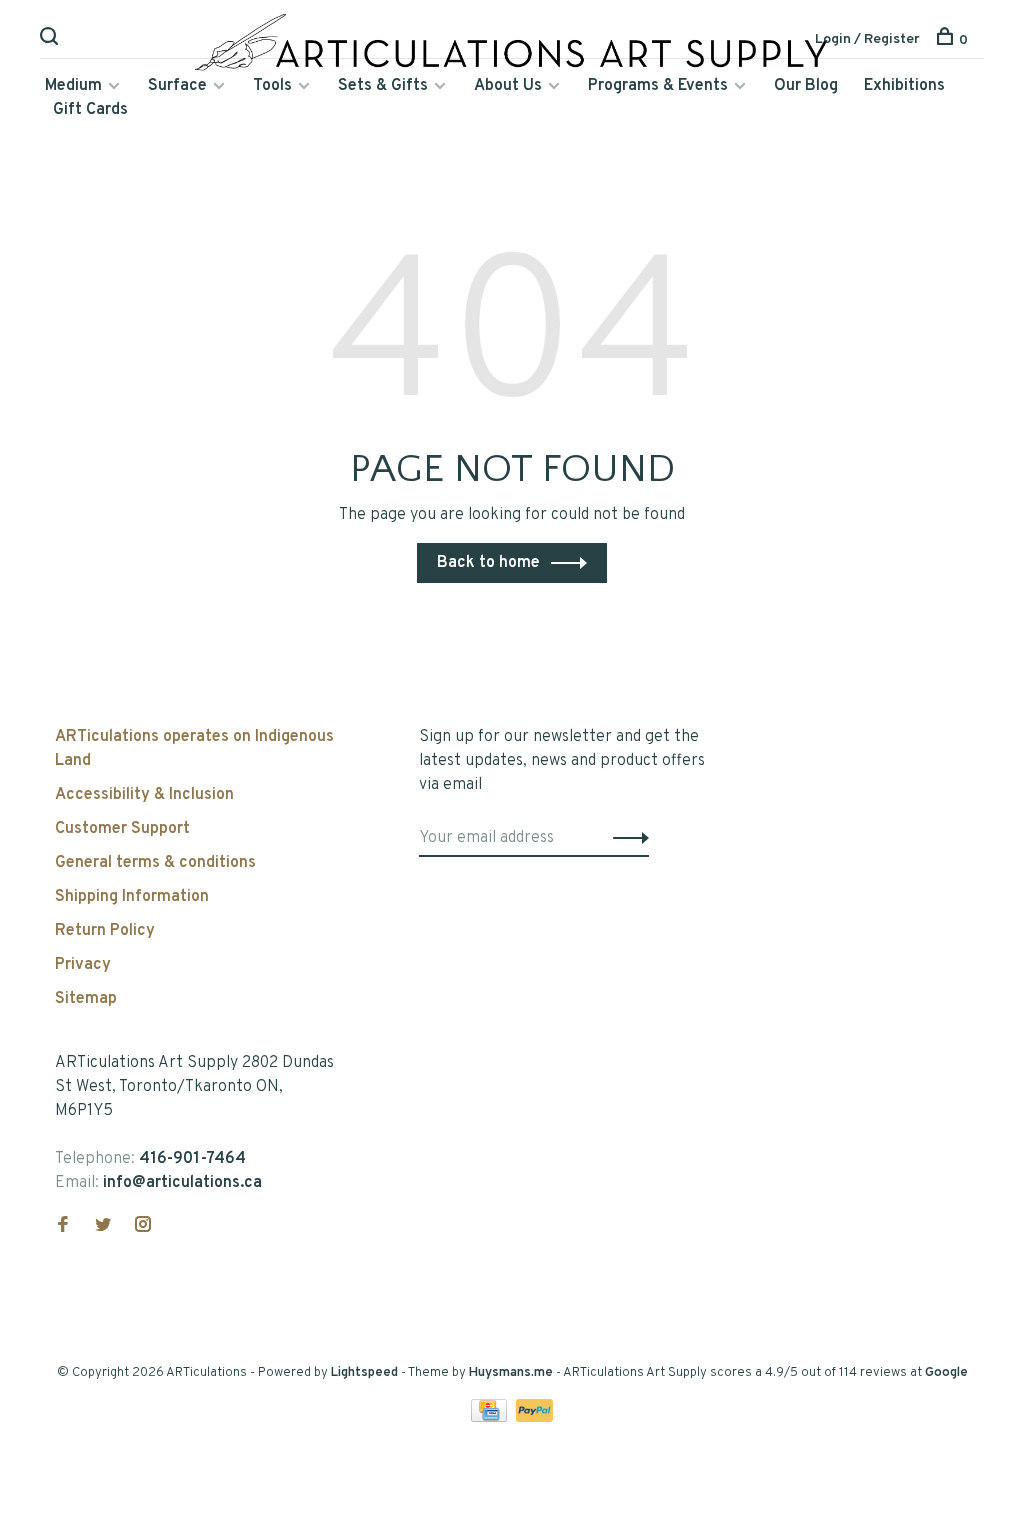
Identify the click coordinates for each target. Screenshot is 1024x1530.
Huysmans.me (512, 1373)
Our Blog (806, 86)
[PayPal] (534, 1418)
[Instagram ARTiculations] (143, 1227)
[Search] (51, 40)
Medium (73, 86)
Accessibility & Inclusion (144, 795)
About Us (508, 86)
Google (946, 1373)
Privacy (83, 965)
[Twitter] (103, 1227)
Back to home (488, 563)
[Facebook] (63, 1227)
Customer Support (122, 829)
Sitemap (86, 999)
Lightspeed (364, 1373)
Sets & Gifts (383, 86)
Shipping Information (132, 897)
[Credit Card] (491, 1418)
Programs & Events (658, 86)
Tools (272, 86)
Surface (177, 86)
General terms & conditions (155, 863)
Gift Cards (90, 110)
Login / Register (867, 39)
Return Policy (105, 931)
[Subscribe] (625, 838)
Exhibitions (904, 86)
